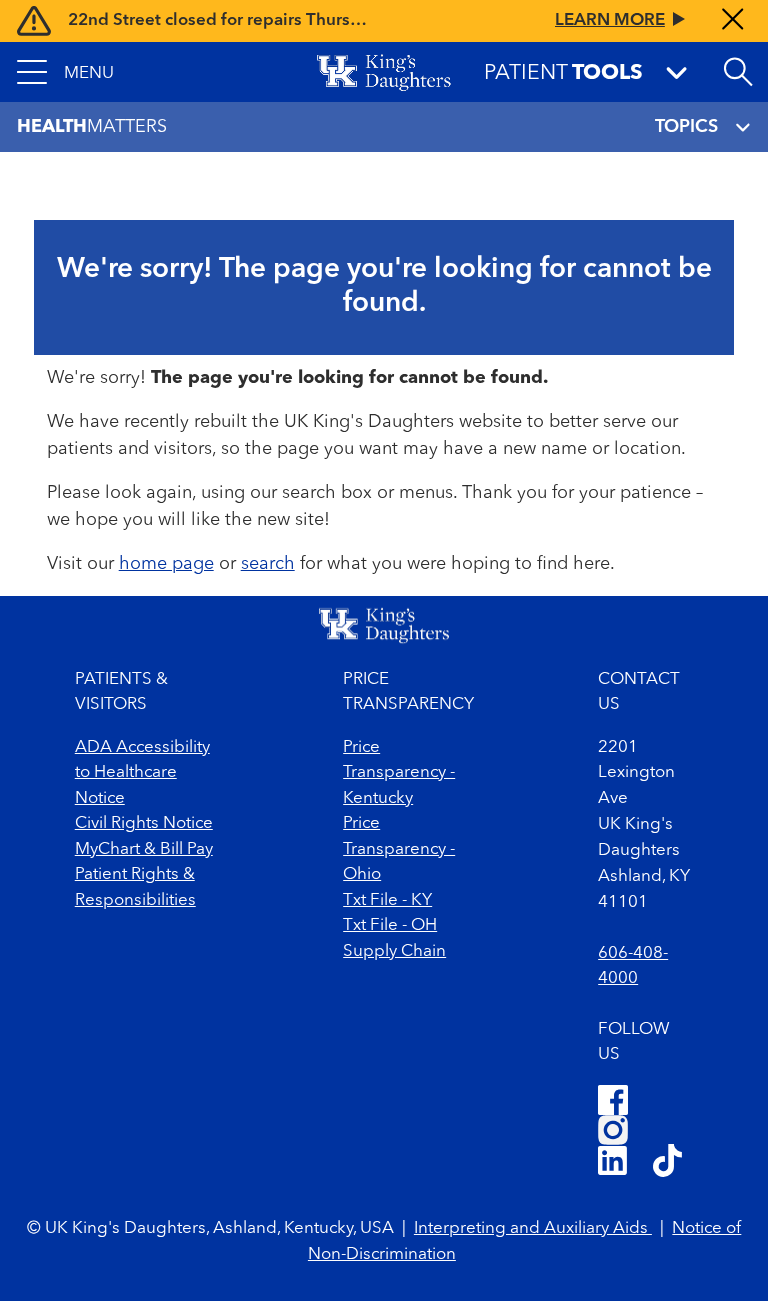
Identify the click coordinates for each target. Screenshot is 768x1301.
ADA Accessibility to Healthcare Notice (142, 773)
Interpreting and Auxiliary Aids (533, 1228)
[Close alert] (732, 21)
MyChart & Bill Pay (144, 849)
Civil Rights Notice (144, 823)
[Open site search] (738, 72)
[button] (65, 72)
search (268, 564)
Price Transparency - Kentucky (399, 773)
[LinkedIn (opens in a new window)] (612, 1163)
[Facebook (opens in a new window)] (613, 1100)
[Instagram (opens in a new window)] (613, 1130)
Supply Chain (394, 951)
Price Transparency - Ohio (399, 849)
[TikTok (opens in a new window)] (667, 1163)
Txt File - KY (387, 900)
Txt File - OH (390, 925)
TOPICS (686, 127)
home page (166, 564)
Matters (92, 127)
